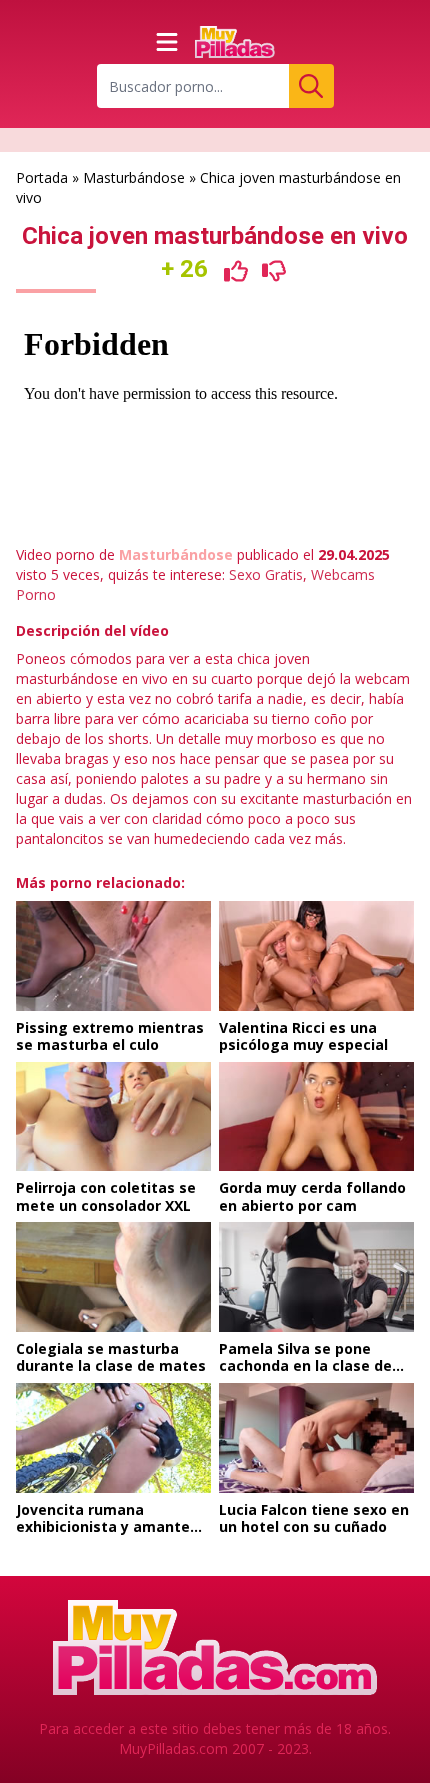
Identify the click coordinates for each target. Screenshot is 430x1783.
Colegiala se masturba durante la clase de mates (111, 1357)
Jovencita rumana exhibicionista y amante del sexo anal (103, 1527)
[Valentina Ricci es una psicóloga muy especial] (316, 956)
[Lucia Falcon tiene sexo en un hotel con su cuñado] (316, 1438)
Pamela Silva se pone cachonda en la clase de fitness (305, 1366)
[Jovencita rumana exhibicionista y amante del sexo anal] (113, 1438)
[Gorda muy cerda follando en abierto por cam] (316, 1117)
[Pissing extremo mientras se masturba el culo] (113, 956)
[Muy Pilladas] (235, 42)
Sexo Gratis (266, 574)
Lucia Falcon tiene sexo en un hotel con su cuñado (314, 1518)
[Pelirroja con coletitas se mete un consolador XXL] (113, 1117)
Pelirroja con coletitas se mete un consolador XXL (106, 1196)
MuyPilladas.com (173, 1748)
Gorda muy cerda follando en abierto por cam (312, 1196)
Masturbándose (134, 177)
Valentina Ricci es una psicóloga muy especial (303, 1036)
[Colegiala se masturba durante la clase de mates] (113, 1277)
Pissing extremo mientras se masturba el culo (110, 1036)
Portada (42, 177)
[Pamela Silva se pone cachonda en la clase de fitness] (316, 1277)
